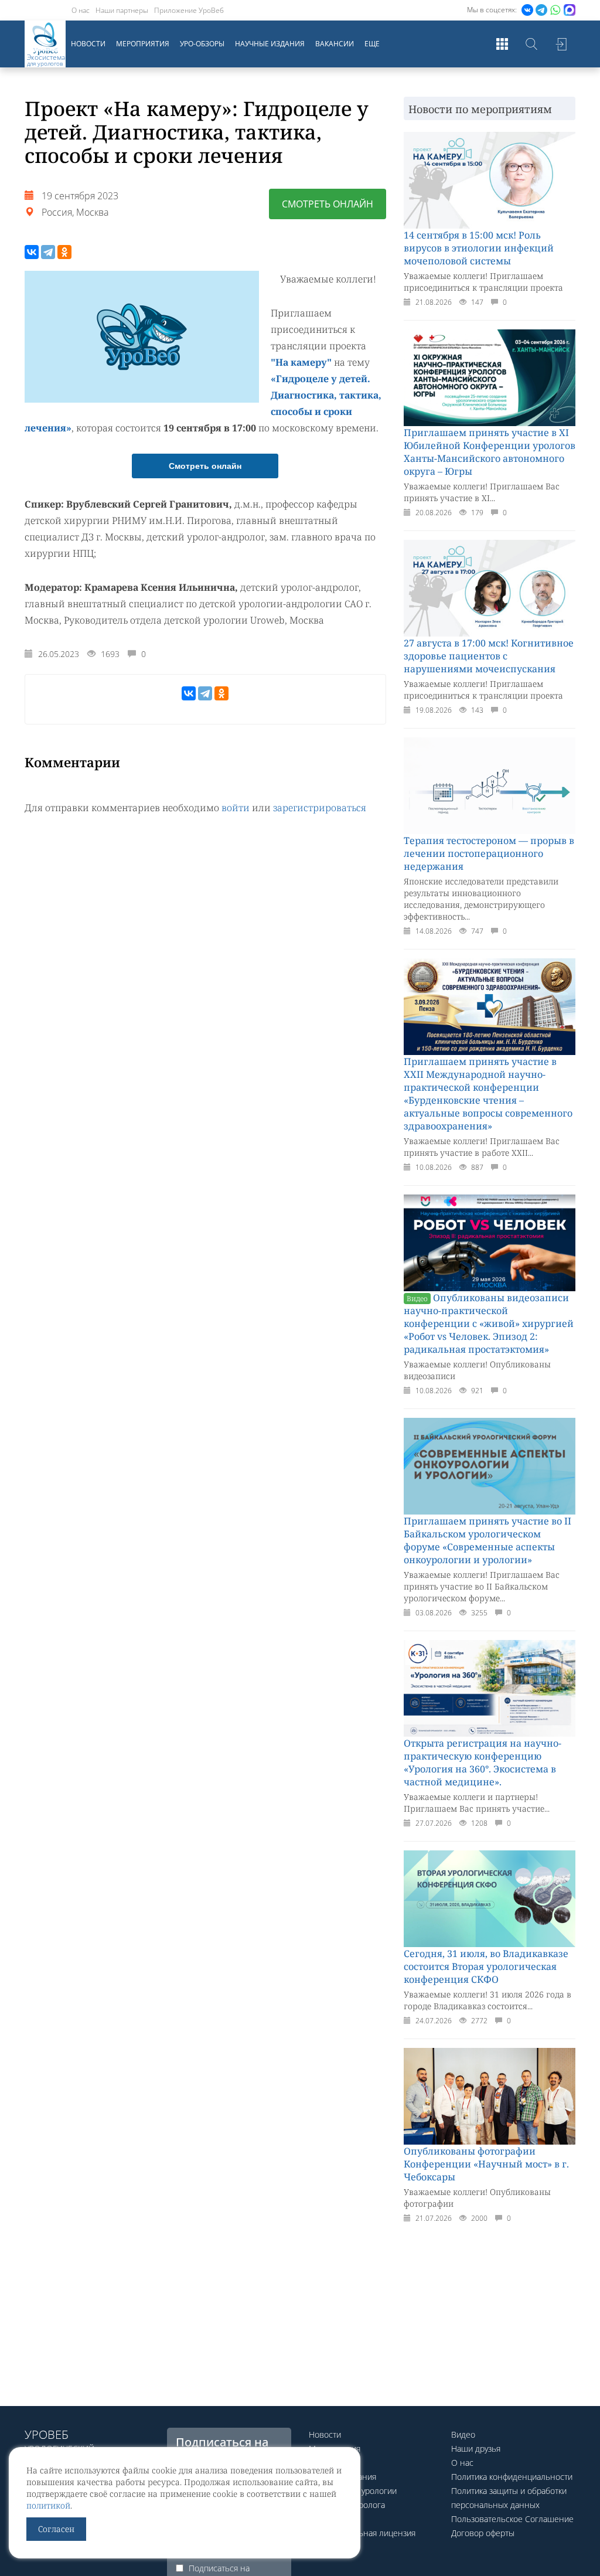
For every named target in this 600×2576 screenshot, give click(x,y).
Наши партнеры (122, 10)
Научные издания (270, 44)
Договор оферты (483, 2533)
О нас (81, 10)
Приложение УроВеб (189, 10)
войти (236, 808)
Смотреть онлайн (328, 204)
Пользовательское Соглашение (512, 2519)
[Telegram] (48, 252)
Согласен (56, 2529)
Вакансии (335, 44)
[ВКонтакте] (32, 252)
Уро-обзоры (202, 44)
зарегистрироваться (320, 808)
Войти (561, 44)
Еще (372, 44)
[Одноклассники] (64, 252)
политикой (48, 2505)
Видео (463, 2434)
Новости (88, 44)
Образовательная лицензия (362, 2533)
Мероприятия (143, 44)
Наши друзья (476, 2449)
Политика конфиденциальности (512, 2477)
